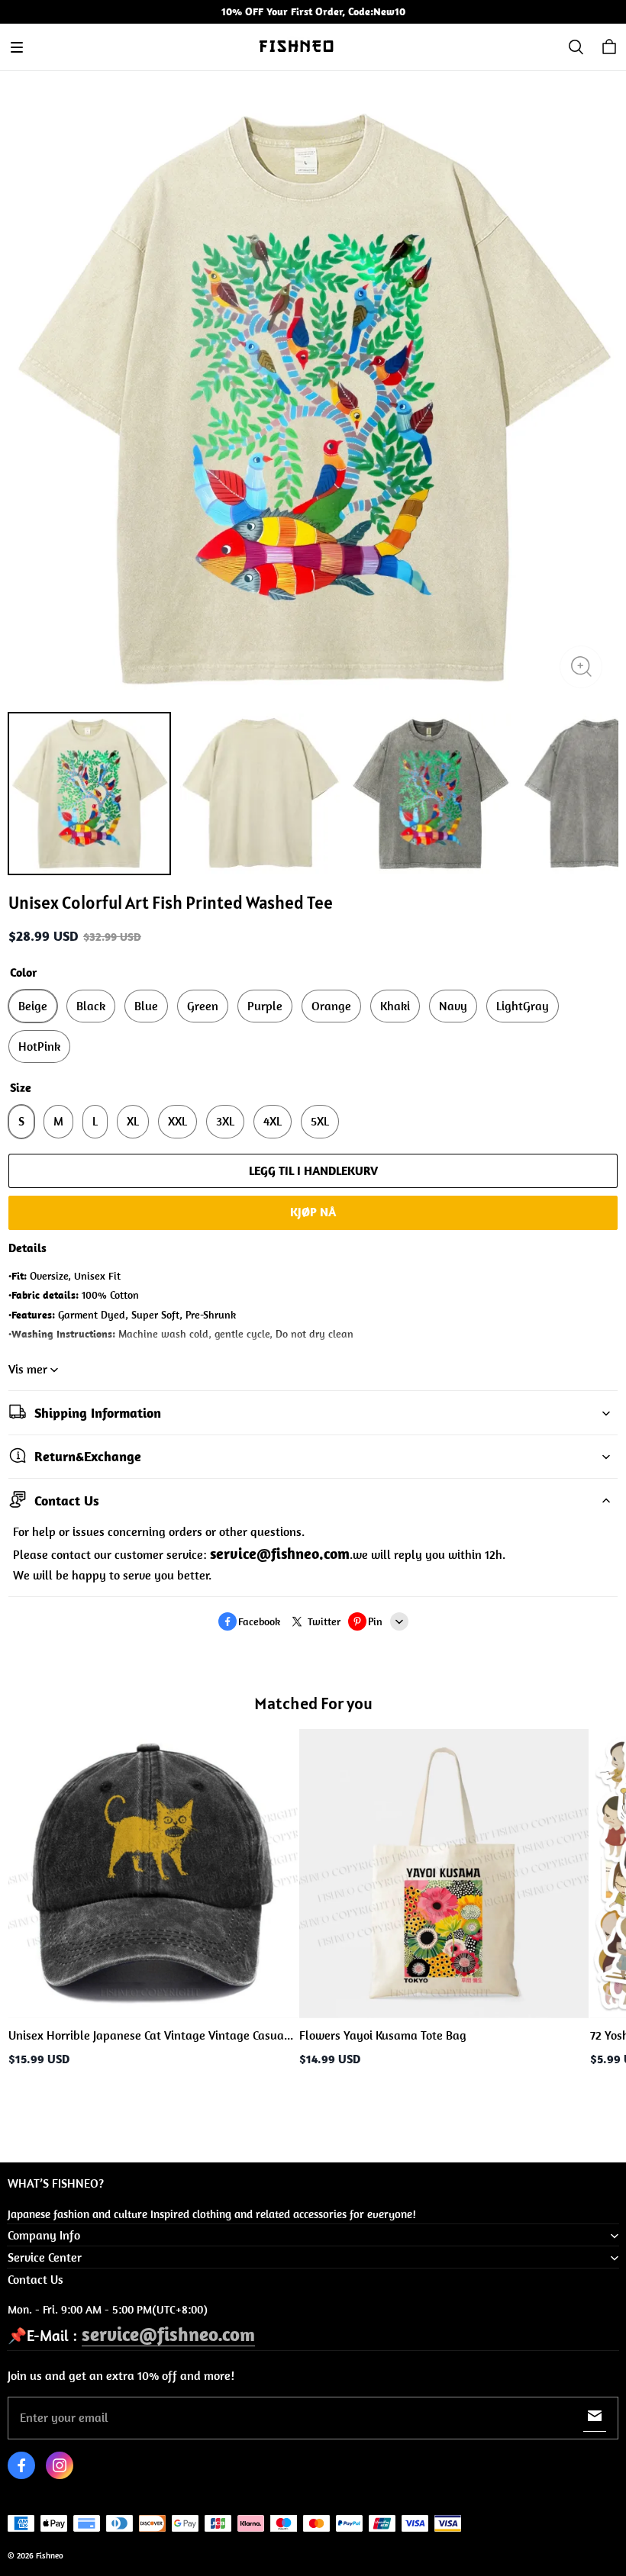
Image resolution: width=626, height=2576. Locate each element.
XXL (177, 1121)
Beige (33, 1006)
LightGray (523, 1006)
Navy (453, 1006)
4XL (273, 1121)
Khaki (395, 1006)
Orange (331, 1006)
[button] (17, 47)
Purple (265, 1006)
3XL (225, 1121)
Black (91, 1006)
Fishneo (50, 2555)
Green (203, 1006)
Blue (146, 1006)
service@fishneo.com (168, 2334)
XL (133, 1121)
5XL (320, 1121)
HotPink (39, 1046)
